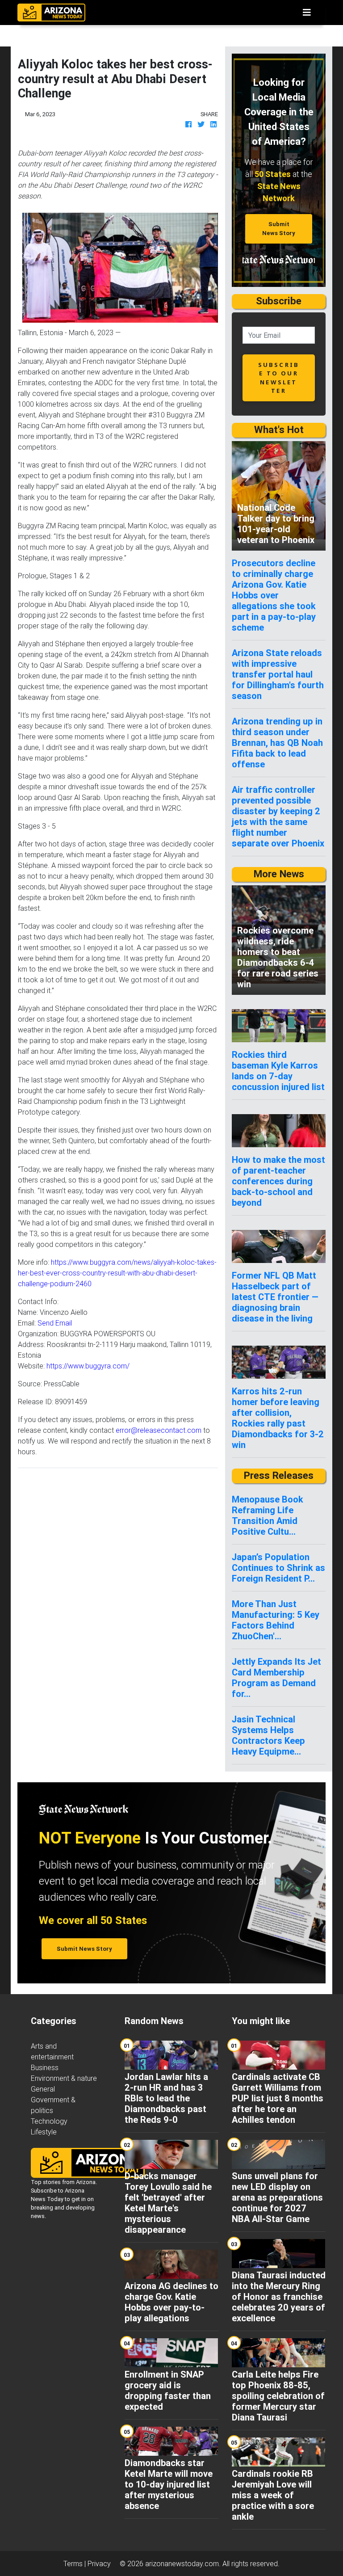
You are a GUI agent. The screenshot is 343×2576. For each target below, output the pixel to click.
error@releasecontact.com (159, 1430)
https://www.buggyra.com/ (88, 1366)
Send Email (55, 1323)
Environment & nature (64, 2078)
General (43, 2089)
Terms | (75, 2563)
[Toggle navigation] (307, 13)
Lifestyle (44, 2132)
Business (45, 2067)
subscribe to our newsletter (279, 378)
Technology (49, 2121)
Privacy (99, 2563)
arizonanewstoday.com (182, 2563)
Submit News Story (279, 228)
